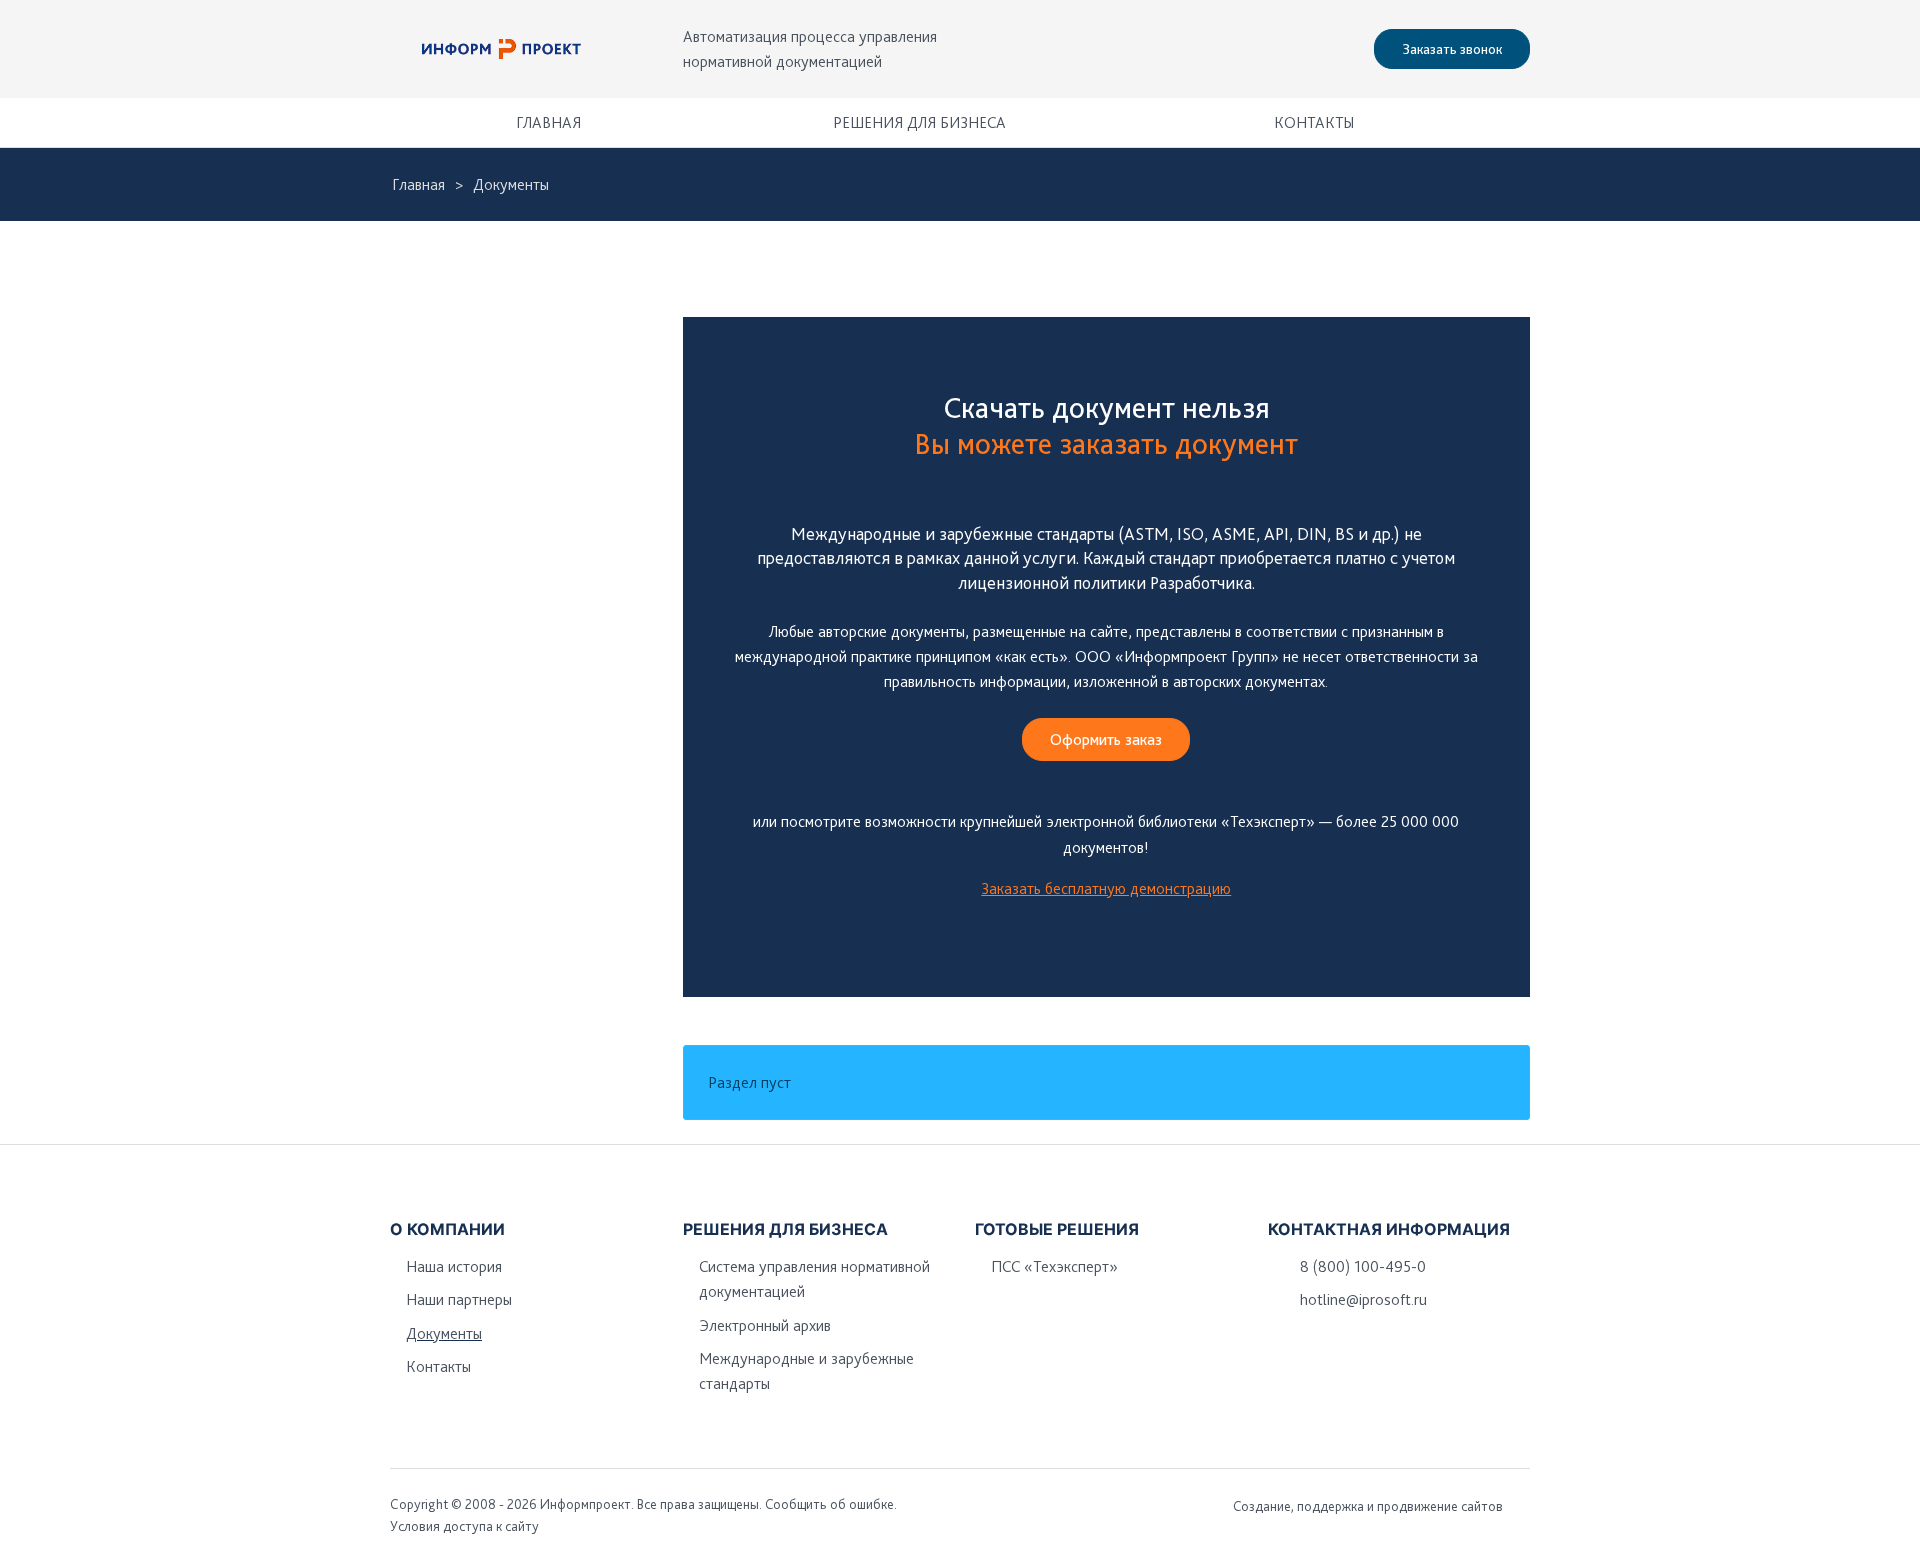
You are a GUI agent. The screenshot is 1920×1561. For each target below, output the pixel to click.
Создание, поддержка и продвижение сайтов (1368, 1506)
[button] (1505, 122)
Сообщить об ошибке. (831, 1504)
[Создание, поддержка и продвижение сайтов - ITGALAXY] (1523, 1506)
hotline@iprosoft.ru (1363, 1299)
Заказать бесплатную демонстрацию (1106, 888)
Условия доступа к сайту (464, 1526)
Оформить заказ (1106, 739)
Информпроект (585, 1504)
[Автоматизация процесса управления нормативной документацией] (502, 49)
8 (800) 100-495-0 (1363, 1266)
